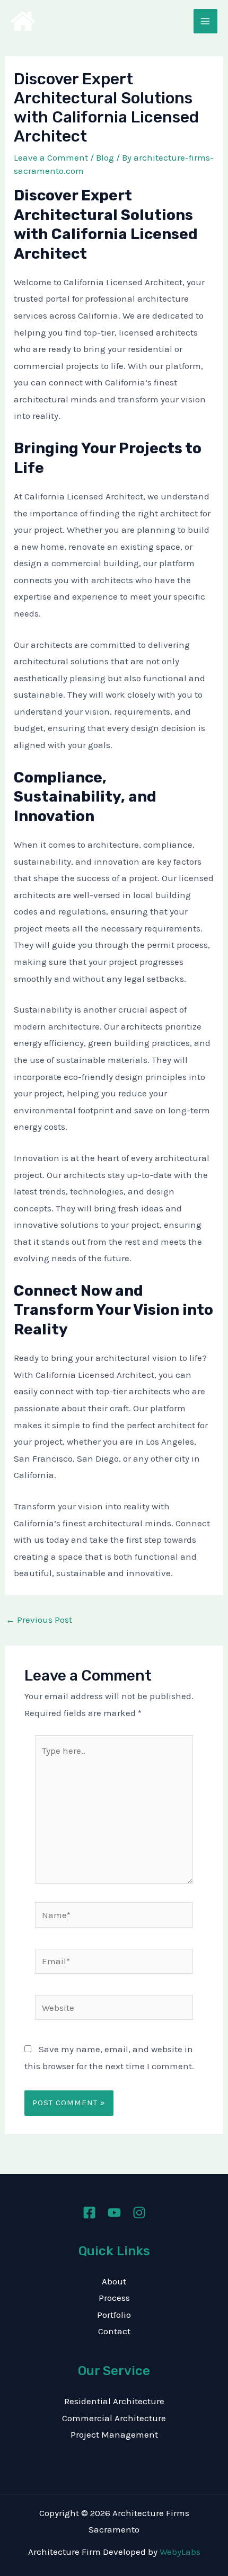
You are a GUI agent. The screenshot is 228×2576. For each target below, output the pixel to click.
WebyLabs (180, 2552)
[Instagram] (139, 2213)
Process (114, 2298)
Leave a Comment (51, 157)
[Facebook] (89, 2213)
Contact (114, 2331)
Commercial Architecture (114, 2418)
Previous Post (39, 1620)
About (114, 2281)
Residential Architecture (114, 2401)
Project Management (114, 2434)
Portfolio (114, 2315)
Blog (105, 157)
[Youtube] (114, 2213)
